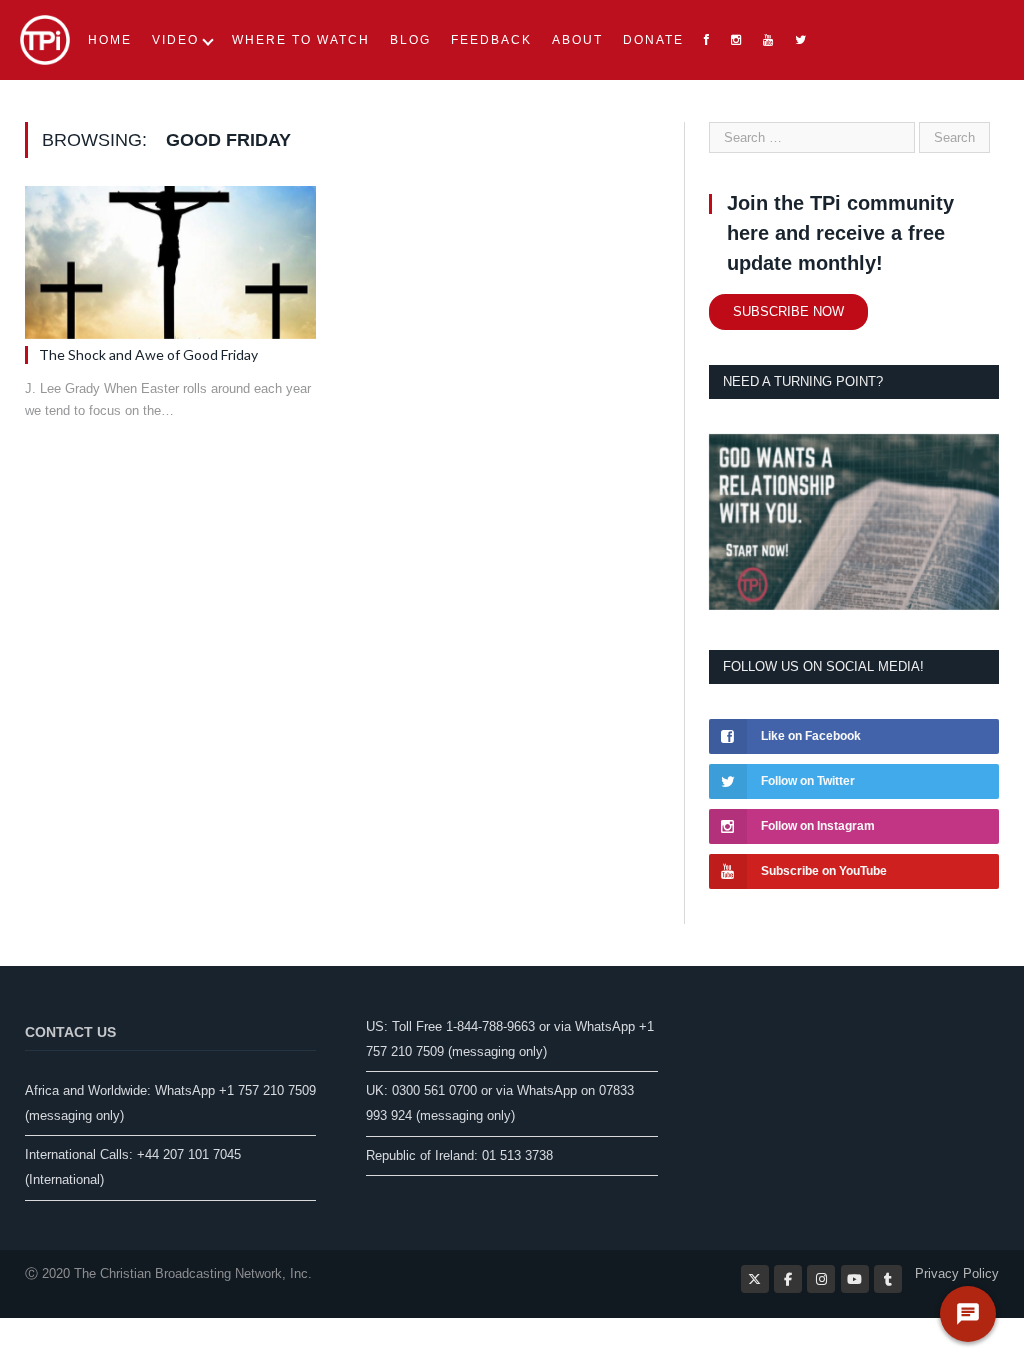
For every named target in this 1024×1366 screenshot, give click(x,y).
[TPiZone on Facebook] (788, 1279)
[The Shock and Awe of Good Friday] (170, 262)
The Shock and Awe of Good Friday (148, 354)
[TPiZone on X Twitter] (755, 1279)
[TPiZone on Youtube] (855, 1279)
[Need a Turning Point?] (854, 605)
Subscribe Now (788, 311)
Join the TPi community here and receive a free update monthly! (840, 233)
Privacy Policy (957, 1273)
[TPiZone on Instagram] (821, 1279)
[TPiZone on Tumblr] (888, 1279)
